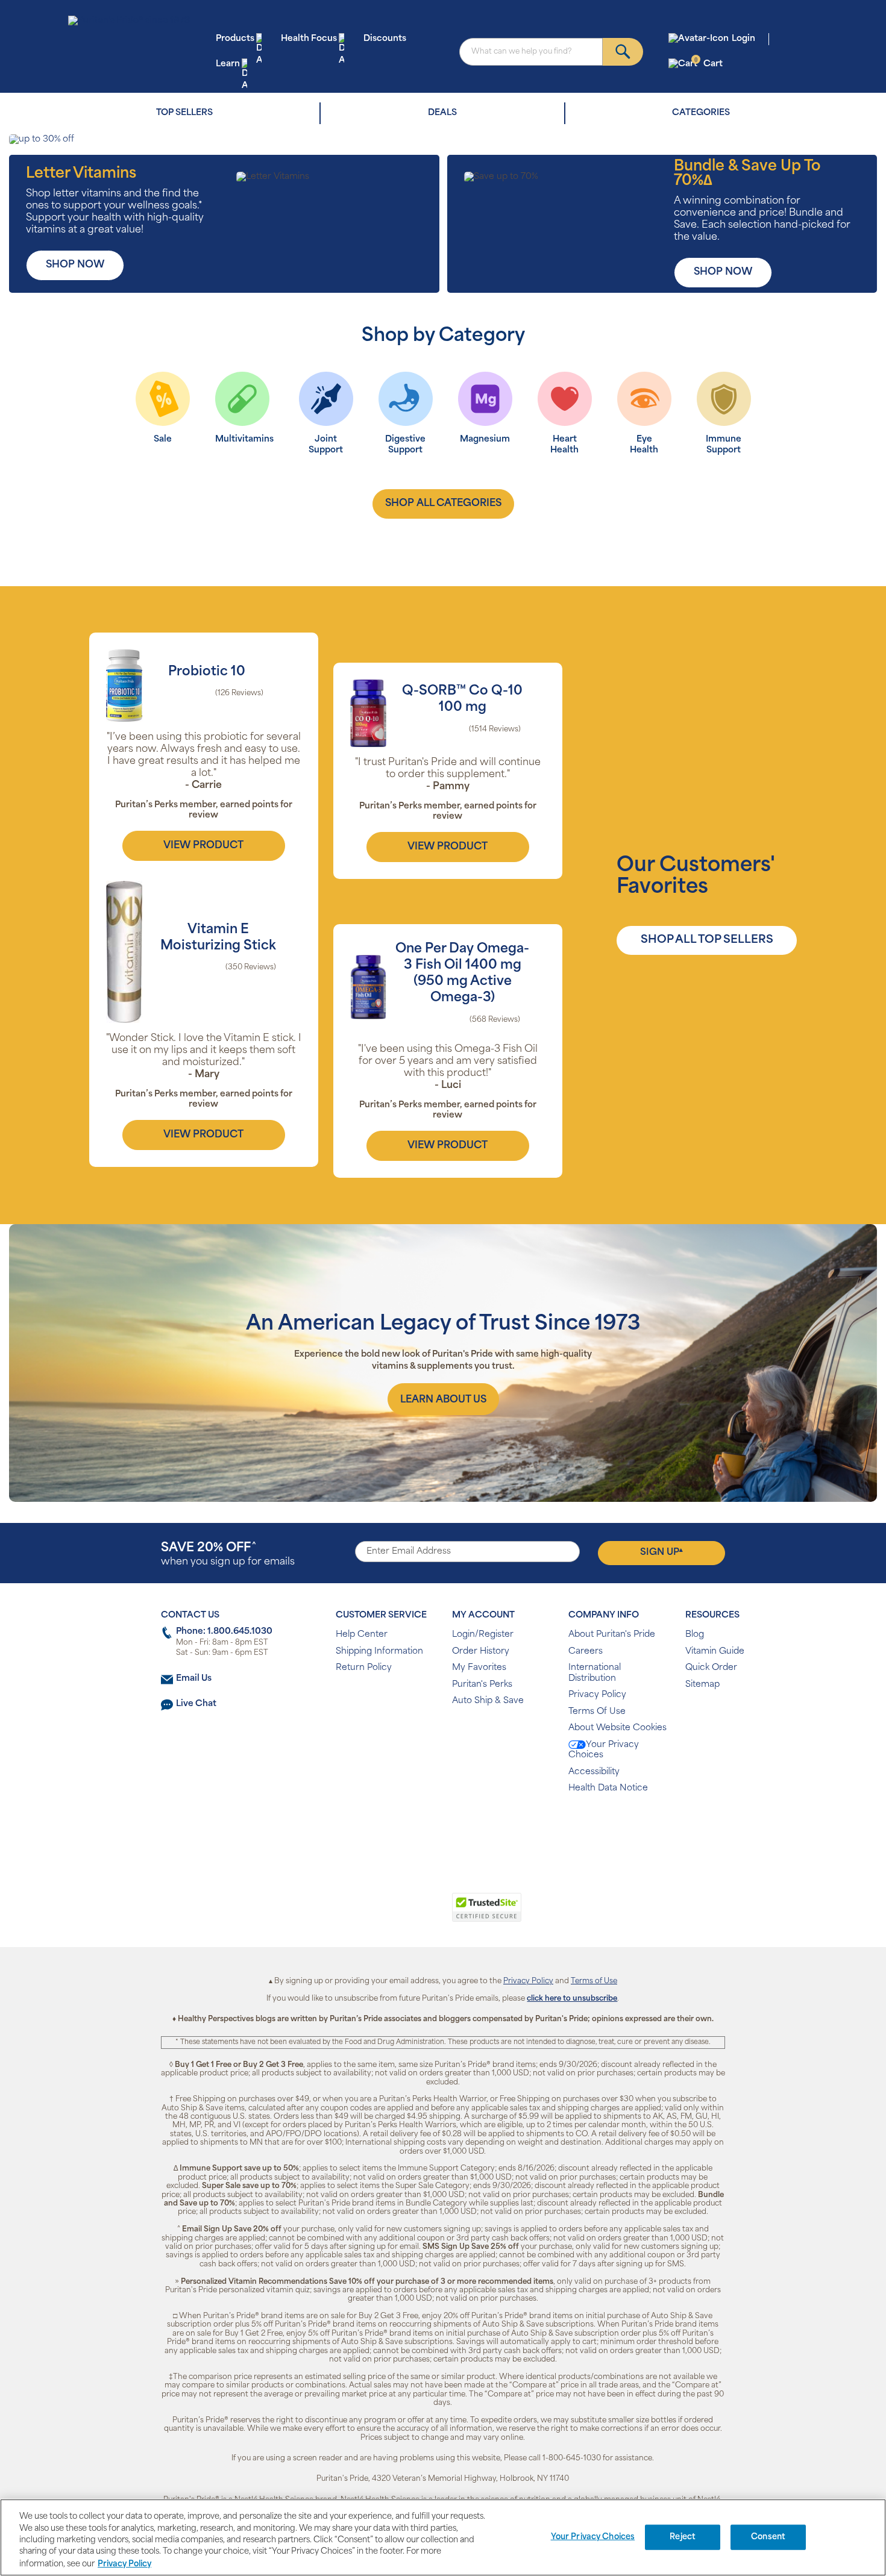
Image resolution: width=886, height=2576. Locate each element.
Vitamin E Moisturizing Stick (218, 938)
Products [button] (235, 39)
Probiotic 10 (207, 672)
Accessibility (594, 1772)
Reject (683, 2537)
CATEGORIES (701, 113)
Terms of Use (594, 1981)
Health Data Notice (608, 1788)
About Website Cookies (617, 1728)
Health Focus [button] (309, 39)
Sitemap (702, 1685)
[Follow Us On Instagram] (441, 1827)
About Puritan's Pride (612, 1635)
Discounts (385, 39)
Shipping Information (379, 1652)
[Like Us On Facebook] (413, 1827)
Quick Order (711, 1668)
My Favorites (479, 1668)
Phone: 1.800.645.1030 (224, 1632)
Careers (586, 1652)
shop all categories (443, 504)
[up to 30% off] (443, 140)
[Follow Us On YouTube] (469, 1827)
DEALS (442, 113)
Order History (481, 1652)
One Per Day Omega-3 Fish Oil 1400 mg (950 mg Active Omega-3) (462, 974)
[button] (393, 1914)
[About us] (443, 1399)
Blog (695, 1635)
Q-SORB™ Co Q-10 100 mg (462, 699)
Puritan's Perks (482, 1685)
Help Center (362, 1635)
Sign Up (661, 1552)
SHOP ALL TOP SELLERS (707, 940)
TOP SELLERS (184, 113)
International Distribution (595, 1673)
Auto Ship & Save (488, 1701)
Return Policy (364, 1668)
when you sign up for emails (228, 1555)
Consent (768, 2537)
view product (203, 846)
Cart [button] (708, 64)
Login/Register (483, 1635)
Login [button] (743, 39)
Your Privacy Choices (604, 1750)
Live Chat (196, 1704)
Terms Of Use (597, 1712)
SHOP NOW (75, 265)
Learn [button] (228, 64)
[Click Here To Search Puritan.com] (623, 52)
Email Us (194, 1679)
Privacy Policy (597, 1695)
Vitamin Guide (715, 1652)
